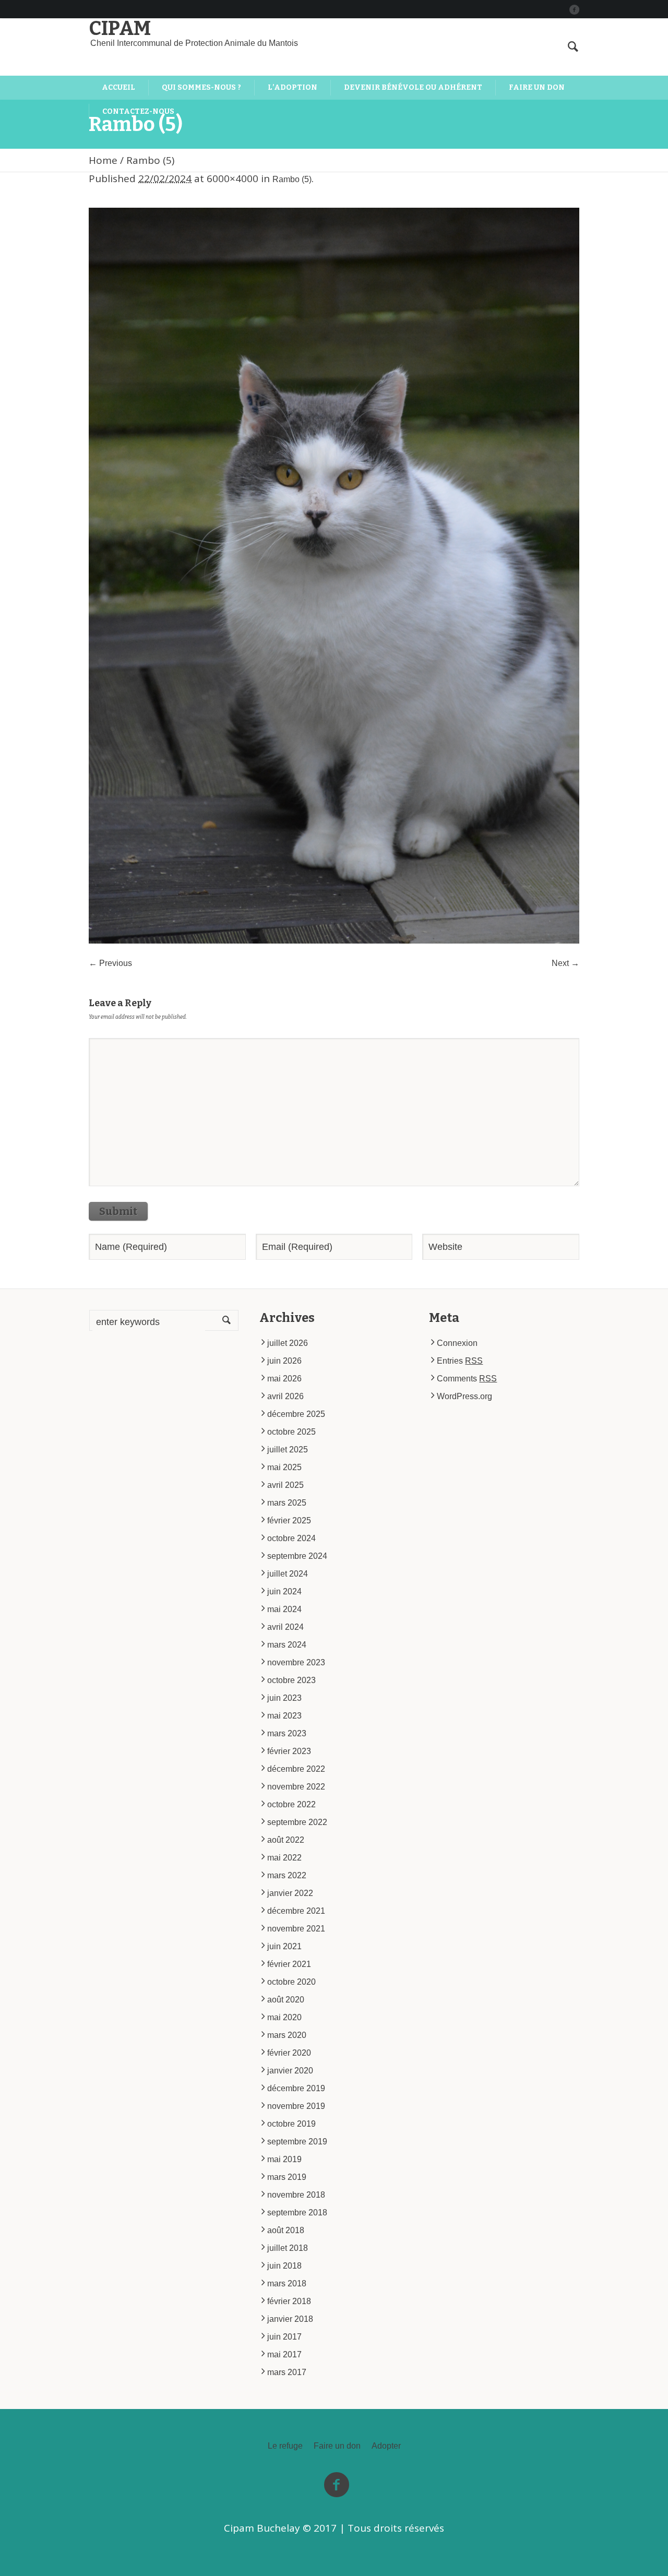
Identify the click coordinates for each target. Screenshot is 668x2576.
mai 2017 (284, 2354)
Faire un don (337, 2446)
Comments (467, 1379)
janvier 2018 (290, 2319)
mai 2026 (284, 1379)
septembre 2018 (297, 2213)
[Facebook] (574, 9)
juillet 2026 (288, 1343)
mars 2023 (287, 1733)
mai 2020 (284, 2017)
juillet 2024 (288, 1574)
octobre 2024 (291, 1538)
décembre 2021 (296, 1911)
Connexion (457, 1343)
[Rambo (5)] (334, 576)
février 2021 (289, 1964)
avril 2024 (285, 1627)
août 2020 (286, 2000)
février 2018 (289, 2301)
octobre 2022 (291, 1804)
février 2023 (289, 1751)
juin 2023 (284, 1698)
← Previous (110, 963)
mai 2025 (284, 1467)
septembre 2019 (297, 2142)
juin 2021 (284, 1946)
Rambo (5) (292, 179)
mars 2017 (287, 2372)
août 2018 (286, 2230)
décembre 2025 (296, 1414)
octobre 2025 (291, 1432)
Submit (118, 1211)
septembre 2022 (297, 1822)
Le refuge (285, 2446)
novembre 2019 (296, 2106)
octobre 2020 (291, 1982)
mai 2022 (284, 1858)
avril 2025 (285, 1485)
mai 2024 (284, 1609)
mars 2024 (287, 1645)
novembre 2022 (296, 1787)
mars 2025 (287, 1503)
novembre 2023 (296, 1662)
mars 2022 (287, 1875)
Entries (460, 1361)
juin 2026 (284, 1361)
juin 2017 (284, 2337)
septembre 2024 (297, 1556)
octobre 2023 (291, 1680)
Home (103, 160)
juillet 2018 (288, 2248)
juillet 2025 (288, 1450)
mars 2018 (287, 2283)
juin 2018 (284, 2266)
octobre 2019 (291, 2124)
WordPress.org (464, 1396)
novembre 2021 (296, 1929)
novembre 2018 (296, 2195)
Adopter (386, 2446)
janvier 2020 (290, 2071)
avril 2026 (285, 1396)
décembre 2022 (296, 1769)
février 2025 (289, 1520)
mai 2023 (284, 1716)
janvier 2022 (290, 1893)
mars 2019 (287, 2177)
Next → (565, 963)
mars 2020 (287, 2035)
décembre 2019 (296, 2088)
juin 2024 (284, 1591)
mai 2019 (284, 2159)
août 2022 (286, 1840)
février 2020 (289, 2053)
